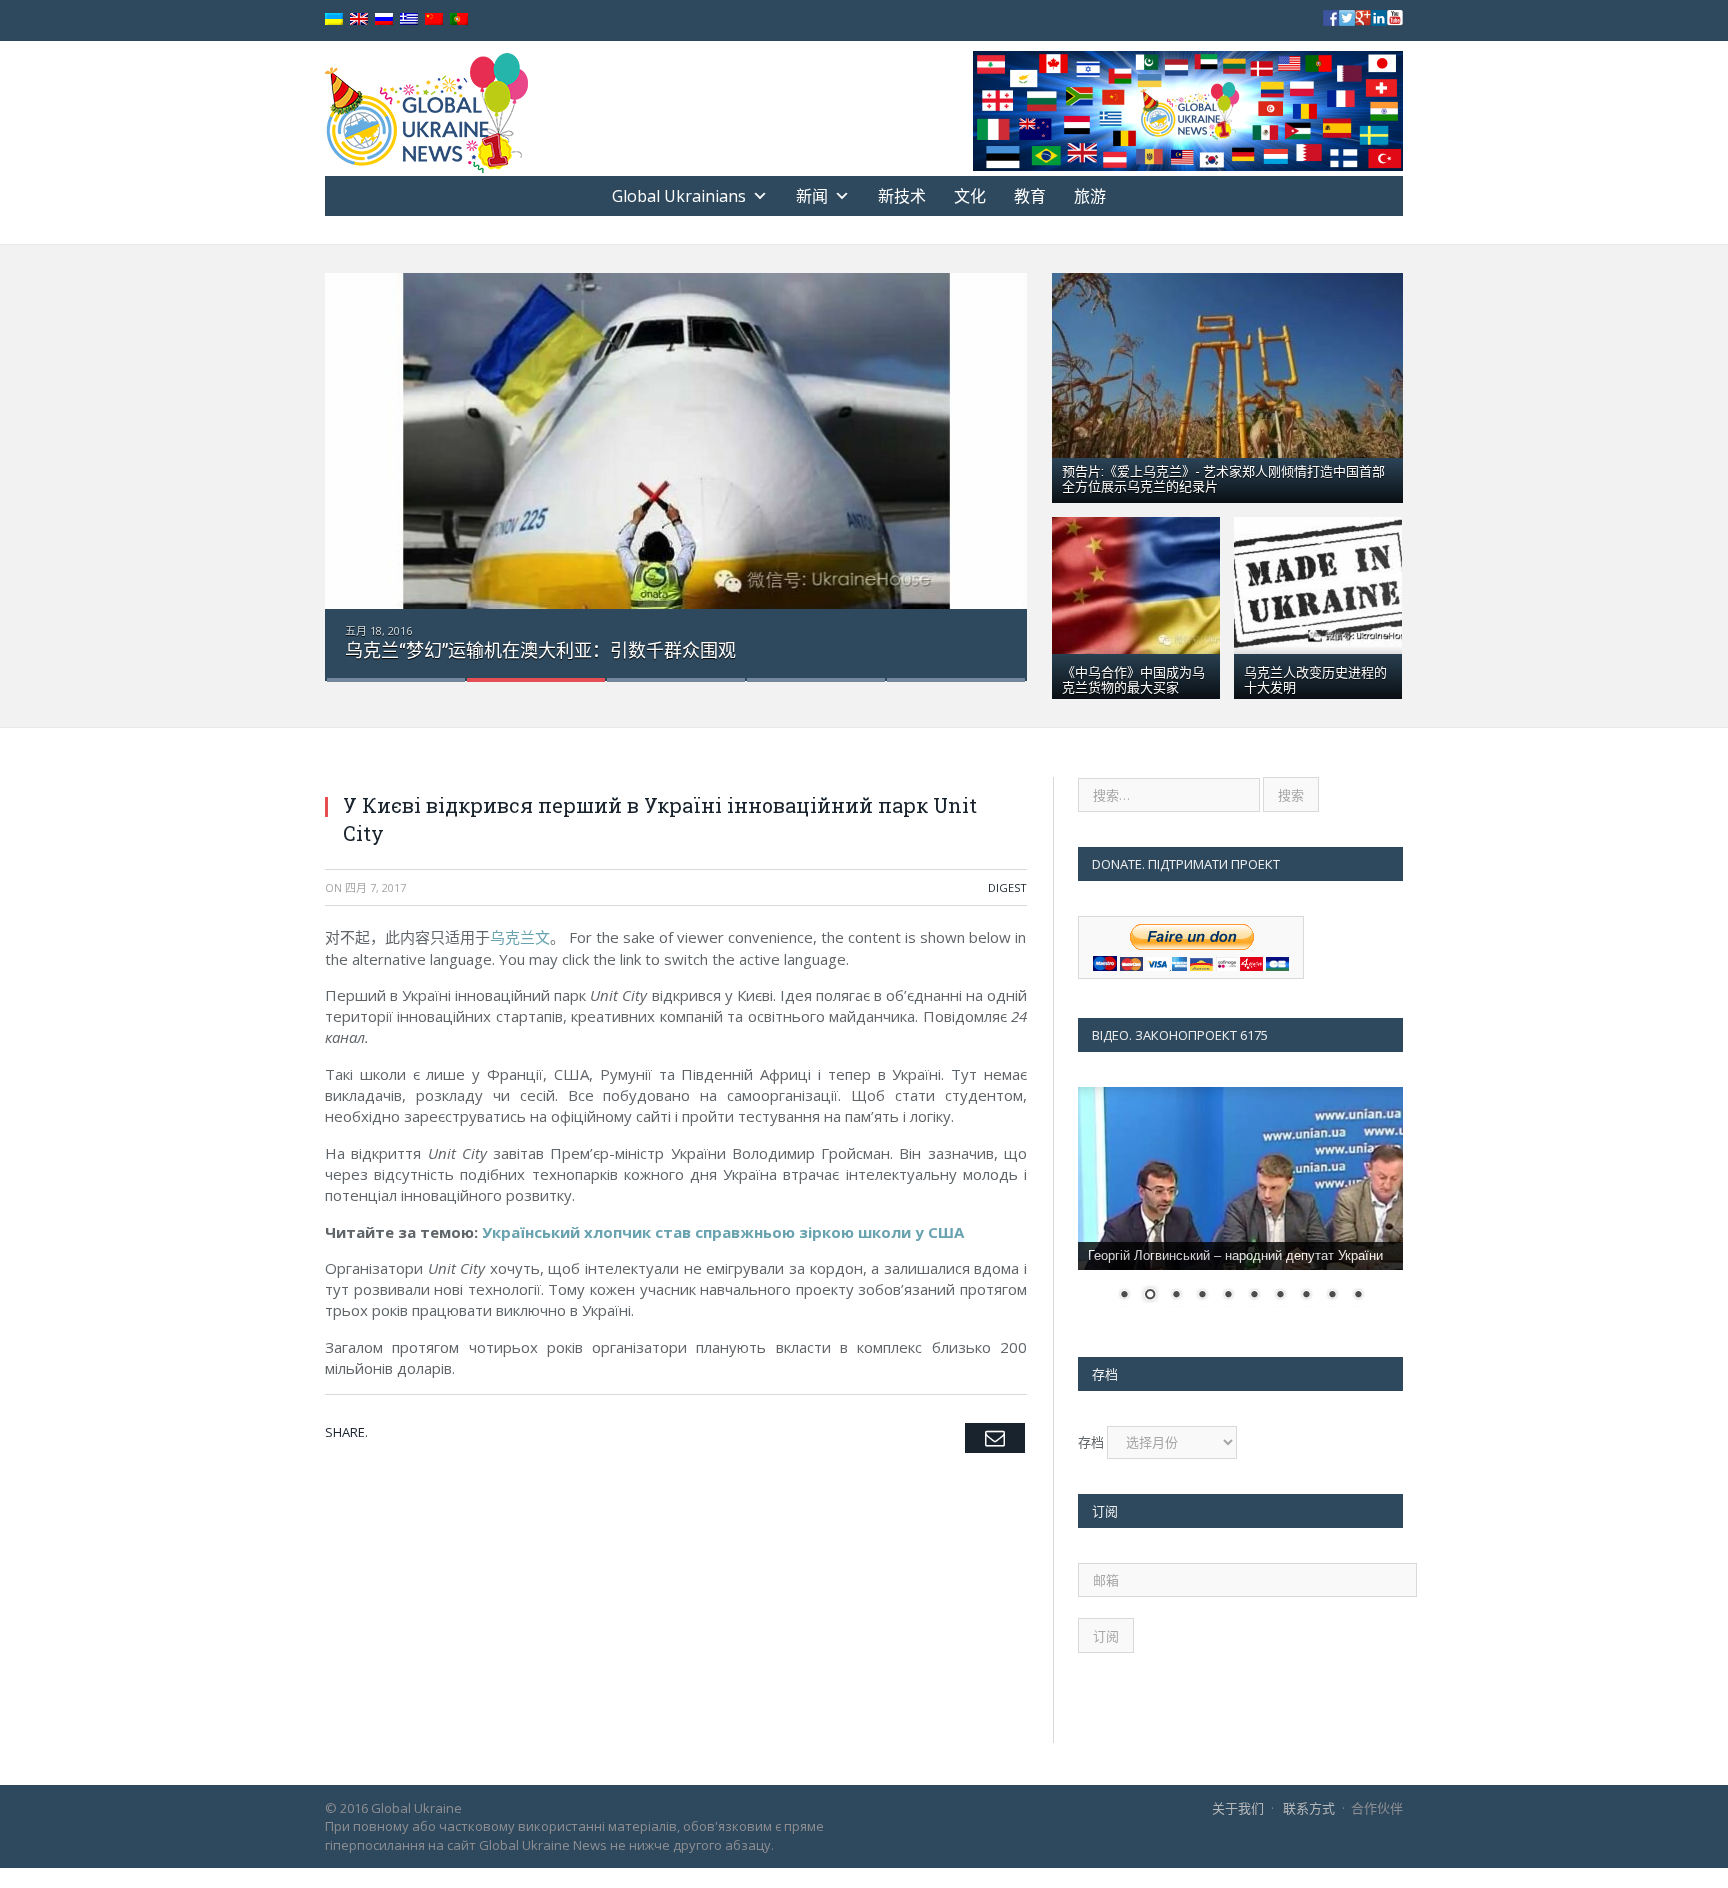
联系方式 (1309, 1808)
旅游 (1090, 196)
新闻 (812, 196)
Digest (1007, 887)
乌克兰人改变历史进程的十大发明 (1315, 679)
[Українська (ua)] (334, 19)
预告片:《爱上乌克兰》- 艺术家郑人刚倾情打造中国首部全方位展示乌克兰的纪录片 (1223, 478)
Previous (361, 464)
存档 (1091, 1442)
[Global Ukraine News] (426, 108)
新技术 (902, 196)
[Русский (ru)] (384, 19)
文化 (970, 196)
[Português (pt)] (459, 19)
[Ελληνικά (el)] (409, 19)
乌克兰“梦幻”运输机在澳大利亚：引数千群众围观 (540, 650)
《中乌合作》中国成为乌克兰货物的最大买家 (1133, 679)
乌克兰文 (520, 937)
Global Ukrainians (679, 196)
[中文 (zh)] (434, 19)
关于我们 (1238, 1808)
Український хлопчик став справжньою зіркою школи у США (723, 1232)
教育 (1030, 196)
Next (990, 464)
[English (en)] (359, 19)
